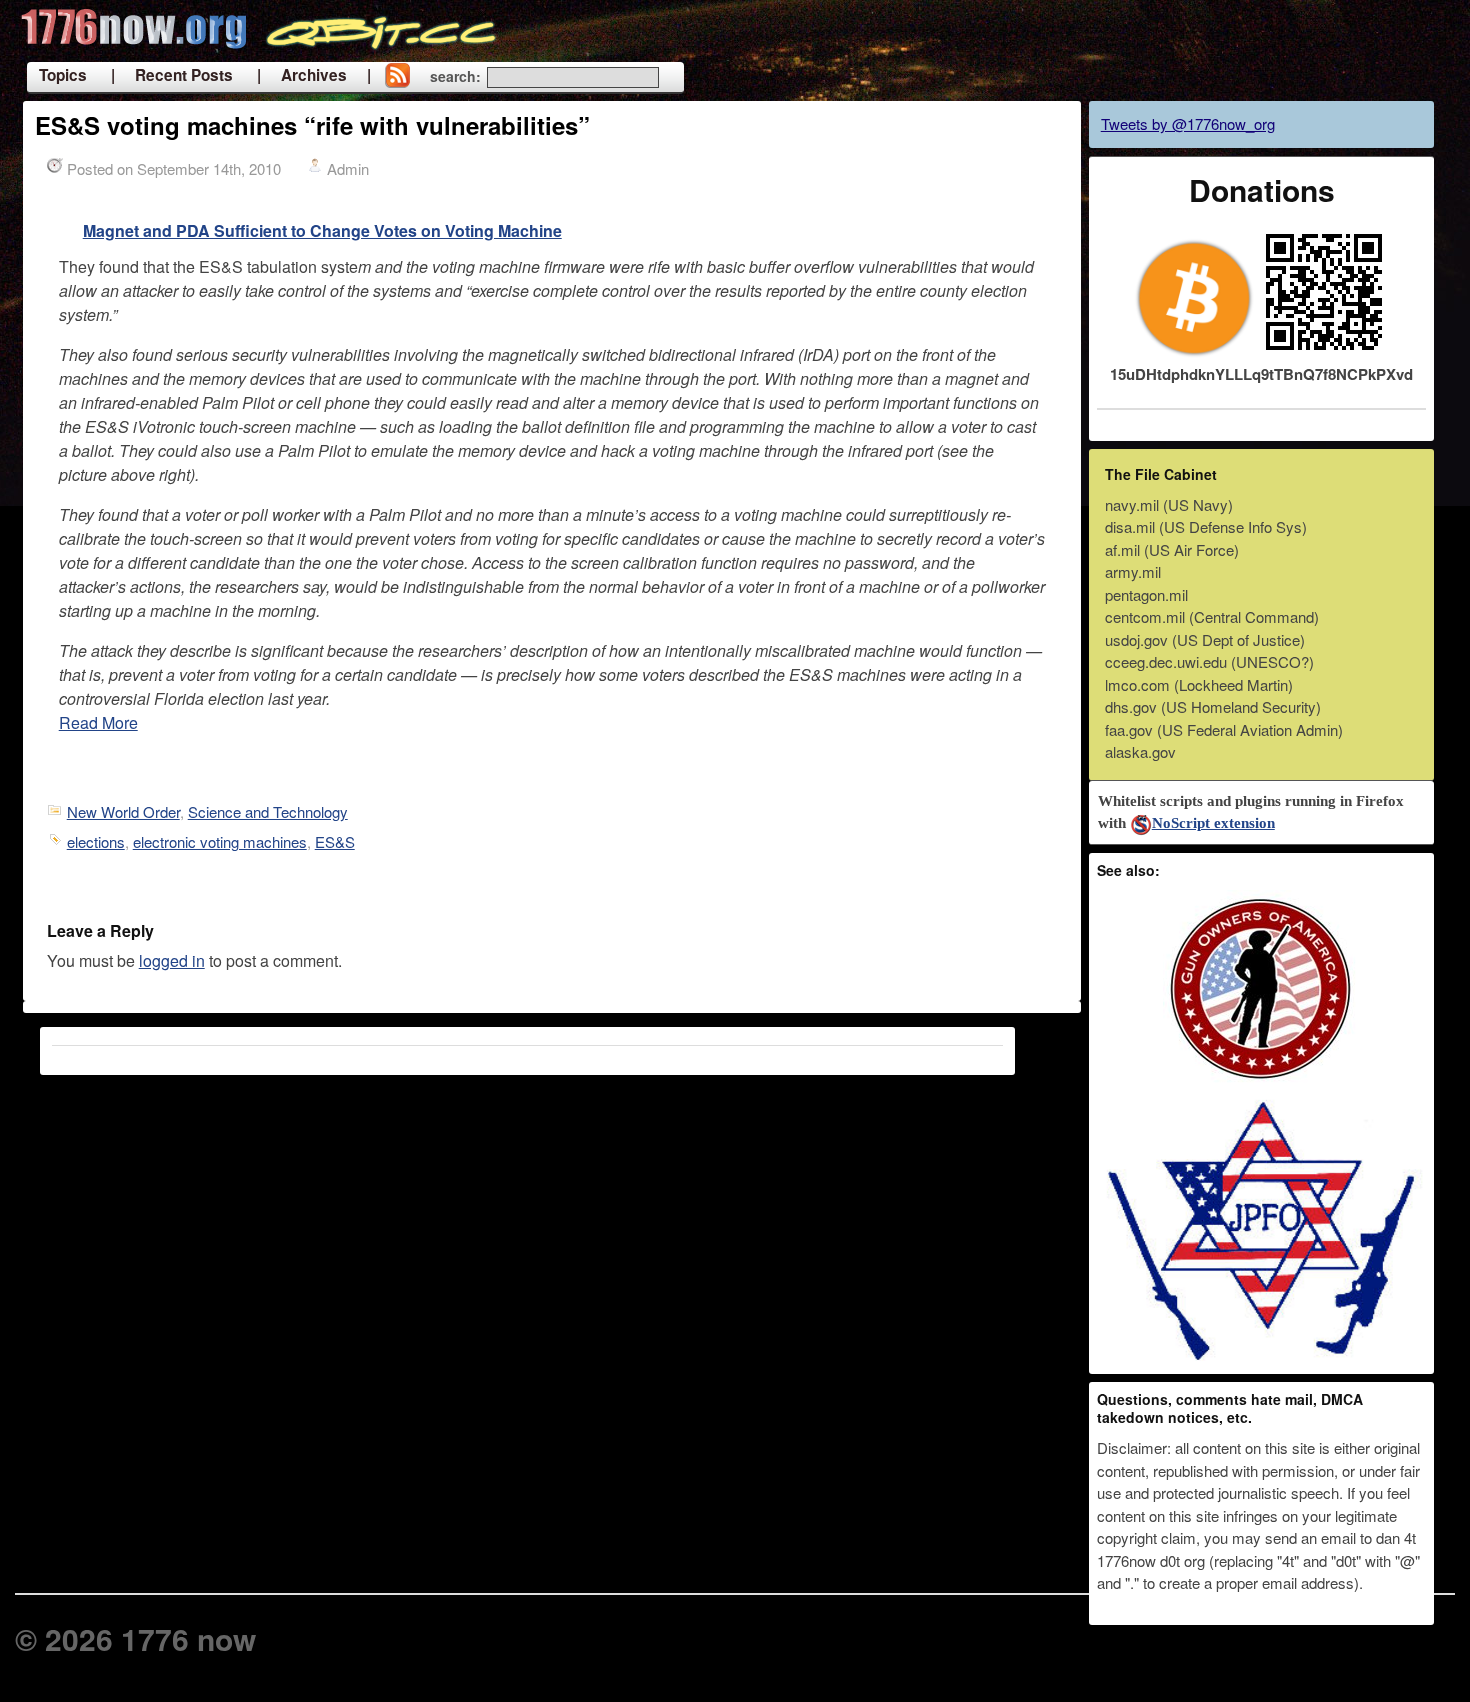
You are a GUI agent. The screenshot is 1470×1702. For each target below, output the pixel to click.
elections (96, 841)
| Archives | (314, 75)
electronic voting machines (220, 841)
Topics (63, 75)
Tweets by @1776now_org (1188, 123)
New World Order (123, 811)
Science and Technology (268, 811)
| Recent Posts (172, 75)
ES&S (335, 841)
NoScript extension (1213, 823)
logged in (172, 960)
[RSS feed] (397, 77)
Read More (98, 722)
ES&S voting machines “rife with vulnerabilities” (312, 125)
